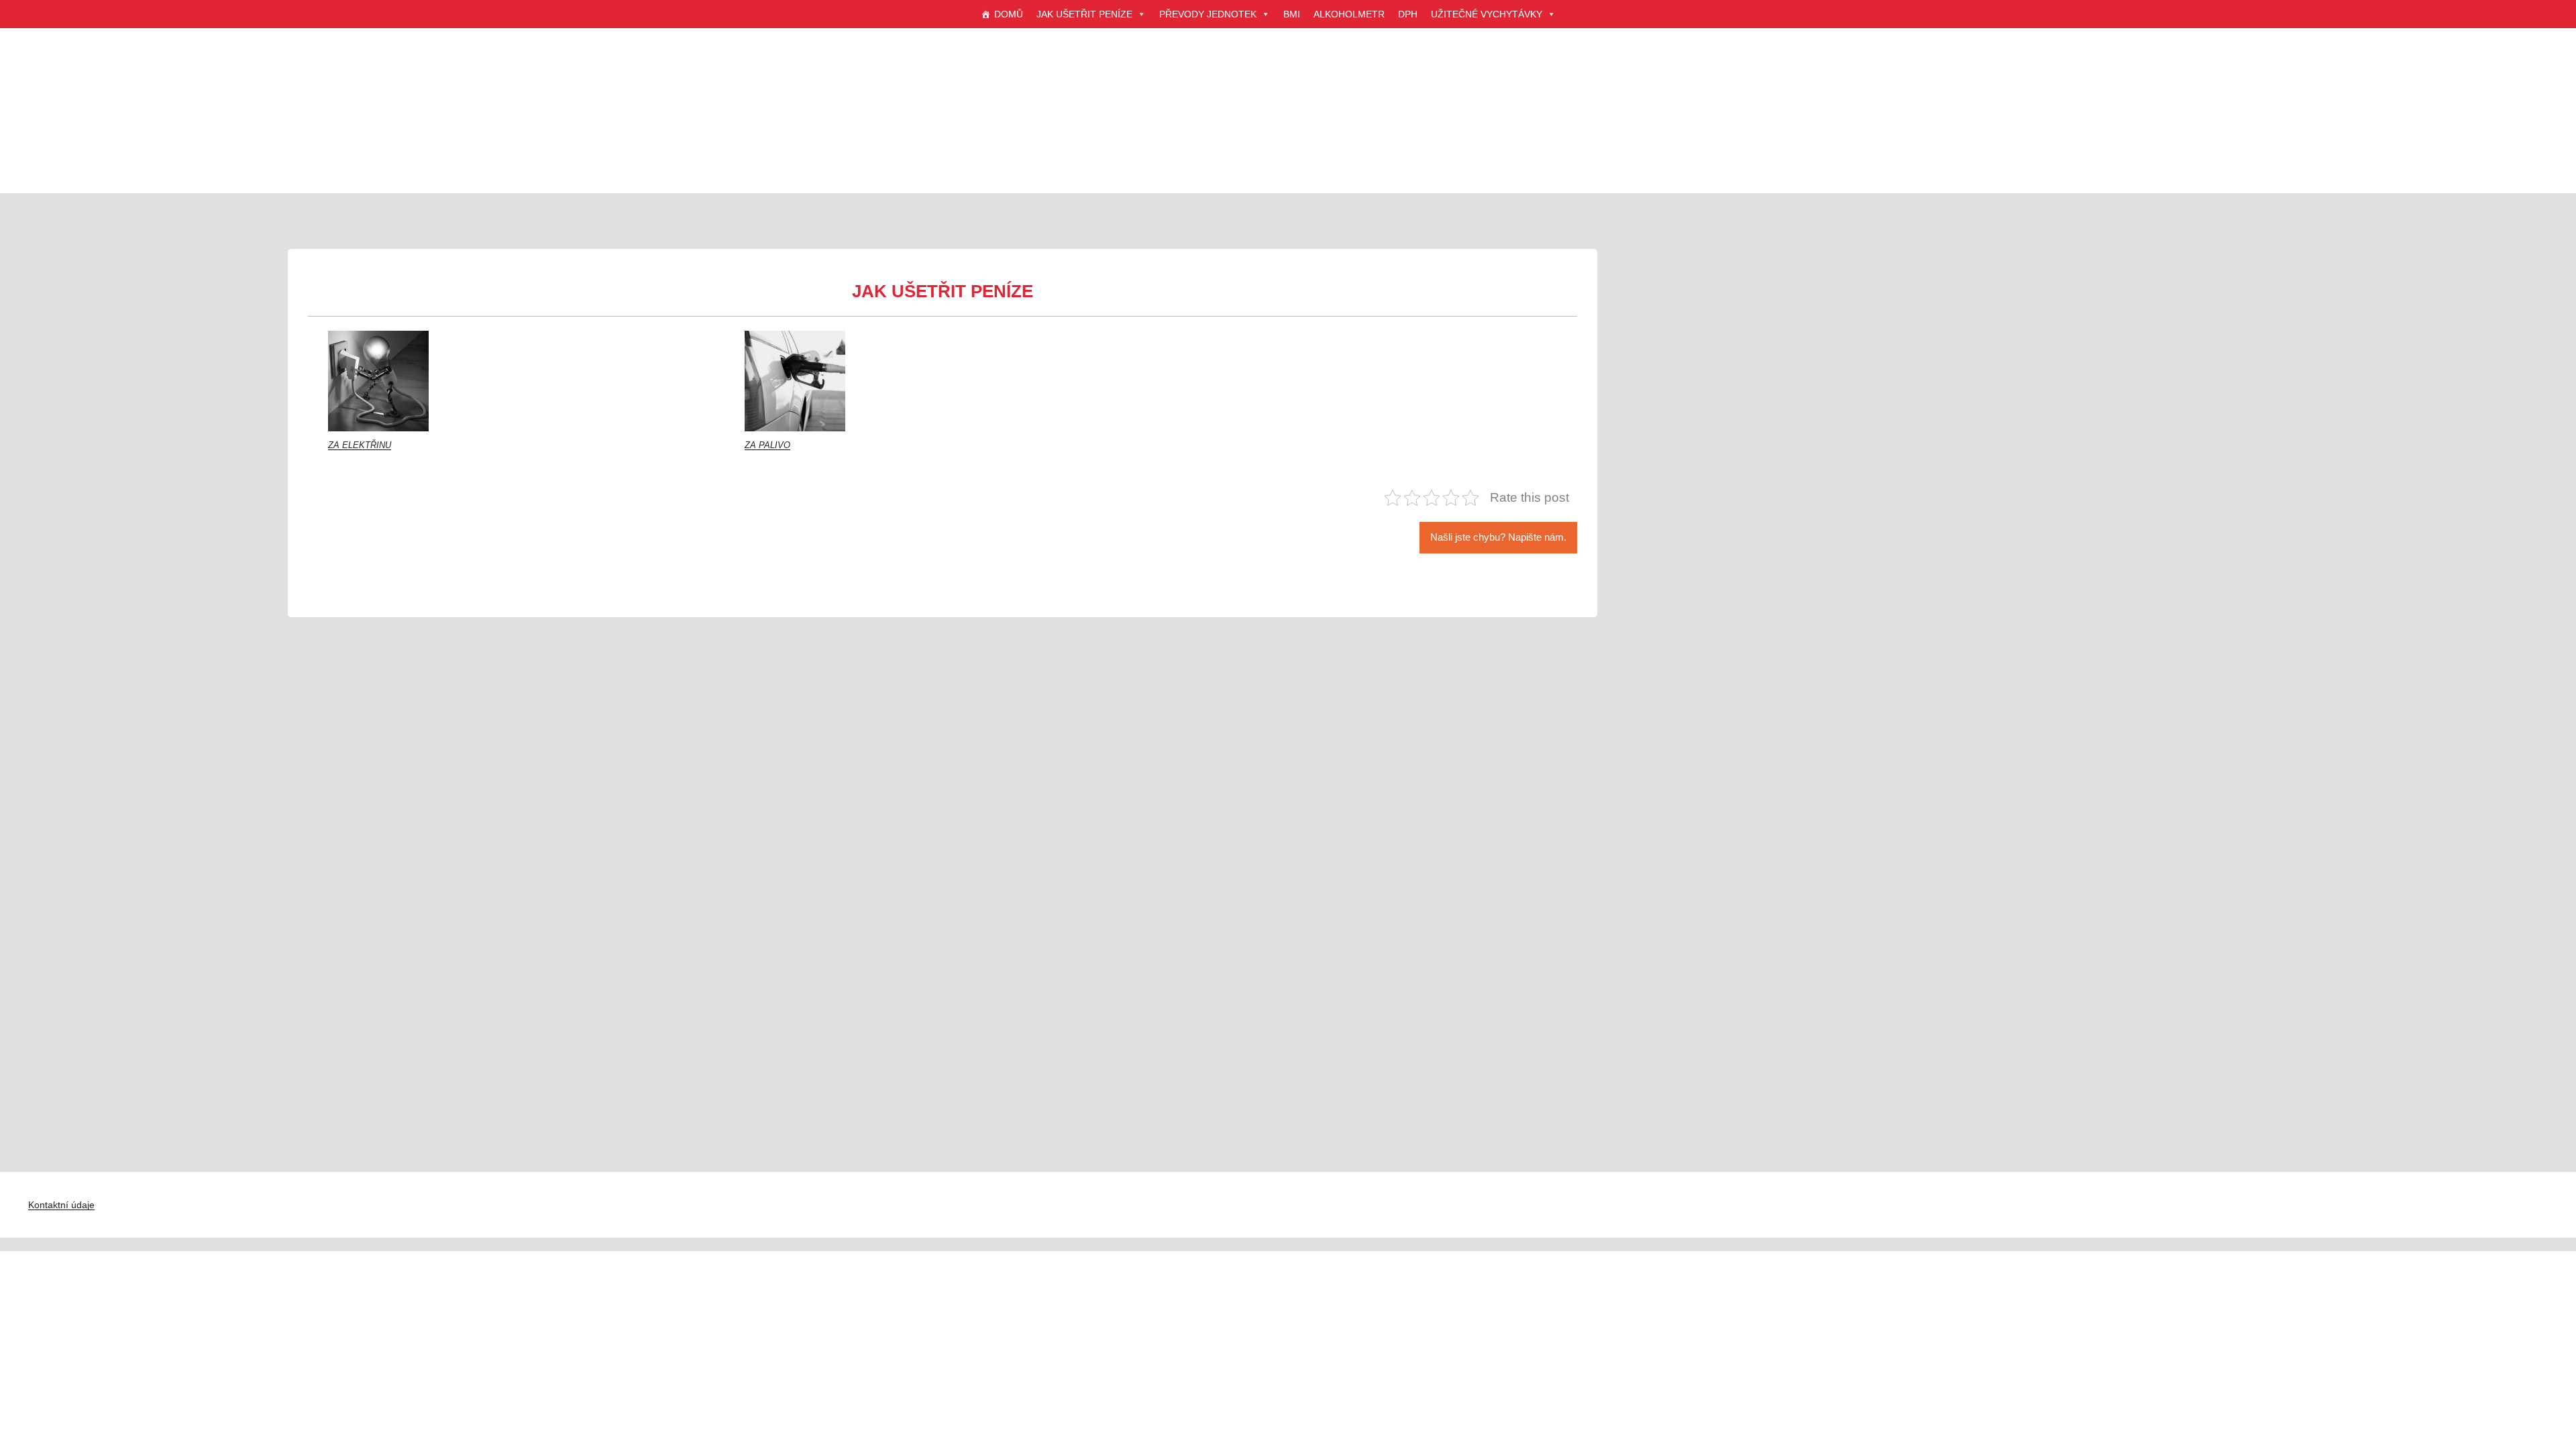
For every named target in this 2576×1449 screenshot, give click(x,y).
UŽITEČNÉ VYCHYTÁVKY (1487, 14)
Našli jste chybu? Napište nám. (1498, 537)
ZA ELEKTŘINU (360, 445)
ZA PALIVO (767, 445)
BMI (1292, 14)
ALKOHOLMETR (1349, 14)
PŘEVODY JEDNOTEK (1208, 14)
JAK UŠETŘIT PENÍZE (1084, 14)
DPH (1408, 14)
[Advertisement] (1288, 127)
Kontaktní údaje (61, 1205)
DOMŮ (1009, 14)
